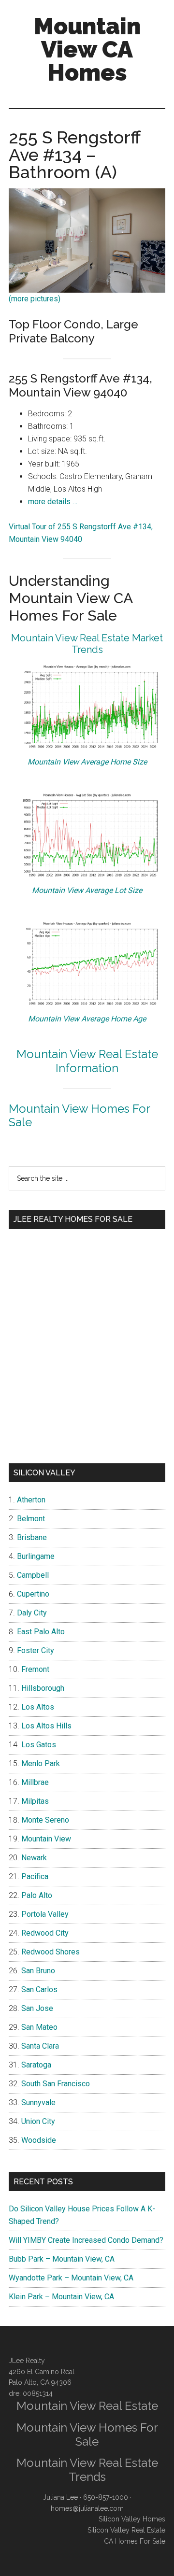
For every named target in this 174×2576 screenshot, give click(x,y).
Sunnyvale (38, 2102)
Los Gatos (39, 1745)
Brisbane (32, 1537)
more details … (53, 502)
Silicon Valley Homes (132, 2519)
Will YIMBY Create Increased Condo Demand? (86, 2240)
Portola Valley (45, 1914)
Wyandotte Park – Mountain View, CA (71, 2278)
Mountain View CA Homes (87, 49)
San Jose (37, 2008)
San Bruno (38, 1971)
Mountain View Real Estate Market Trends (87, 644)
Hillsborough (43, 1688)
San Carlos (39, 1989)
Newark (34, 1858)
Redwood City (45, 1933)
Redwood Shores (51, 1952)
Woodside (39, 2140)
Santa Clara (40, 2046)
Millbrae (35, 1782)
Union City (38, 2121)
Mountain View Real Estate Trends (87, 2470)
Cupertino (33, 1594)
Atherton (31, 1500)
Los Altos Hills (46, 1726)
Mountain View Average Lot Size (87, 890)
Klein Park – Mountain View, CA (61, 2297)
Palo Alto (37, 1895)
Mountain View (46, 1839)
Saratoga (36, 2065)
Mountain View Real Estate (87, 2406)
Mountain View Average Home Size (87, 762)
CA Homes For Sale (135, 2541)
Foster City (36, 1650)
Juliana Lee (60, 2497)
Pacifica (35, 1876)
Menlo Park (41, 1763)
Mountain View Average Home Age (87, 1019)
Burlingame (36, 1556)
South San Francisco (56, 2084)
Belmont (31, 1519)
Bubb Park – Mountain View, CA (62, 2259)
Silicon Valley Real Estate (126, 2530)
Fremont (35, 1669)
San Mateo (39, 2027)
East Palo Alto (41, 1632)
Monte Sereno (45, 1820)
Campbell (33, 1575)
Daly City (32, 1613)
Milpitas (35, 1801)
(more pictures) (35, 299)
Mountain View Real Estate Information (87, 1061)
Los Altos (38, 1707)
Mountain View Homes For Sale (79, 1116)
